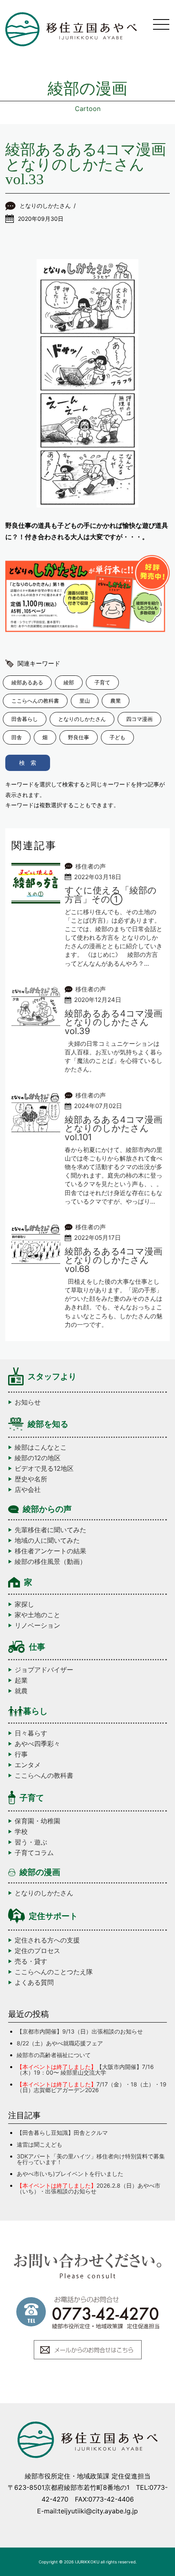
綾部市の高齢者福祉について (54, 2055)
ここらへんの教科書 (44, 1775)
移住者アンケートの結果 (50, 1551)
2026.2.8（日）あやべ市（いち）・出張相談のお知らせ (89, 2188)
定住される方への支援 (47, 1940)
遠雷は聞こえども (39, 2144)
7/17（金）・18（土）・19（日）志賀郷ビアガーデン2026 (92, 2087)
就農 (21, 1691)
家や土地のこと (37, 1615)
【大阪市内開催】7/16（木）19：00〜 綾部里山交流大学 (85, 2070)
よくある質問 (34, 1982)
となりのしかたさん (44, 1893)
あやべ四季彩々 (37, 1744)
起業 (21, 1680)
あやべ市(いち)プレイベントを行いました (70, 2174)
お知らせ (28, 1402)
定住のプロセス (37, 1951)
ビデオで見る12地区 (44, 1468)
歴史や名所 (31, 1479)
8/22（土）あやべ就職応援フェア (60, 2043)
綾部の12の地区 (38, 1458)
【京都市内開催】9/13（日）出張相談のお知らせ (80, 2031)
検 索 (28, 763)
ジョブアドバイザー (44, 1670)
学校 (21, 1831)
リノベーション (37, 1625)
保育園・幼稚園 (37, 1821)
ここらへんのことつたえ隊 (54, 1972)
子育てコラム (34, 1853)
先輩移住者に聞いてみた (50, 1530)
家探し (24, 1604)
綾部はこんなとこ (41, 1447)
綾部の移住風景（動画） (50, 1561)
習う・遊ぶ (31, 1842)
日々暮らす (31, 1733)
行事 (21, 1754)
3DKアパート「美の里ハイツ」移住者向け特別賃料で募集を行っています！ (91, 2159)
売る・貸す (31, 1961)
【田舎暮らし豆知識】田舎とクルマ (62, 2133)
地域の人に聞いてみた (47, 1540)
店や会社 (28, 1489)
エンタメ (28, 1765)
